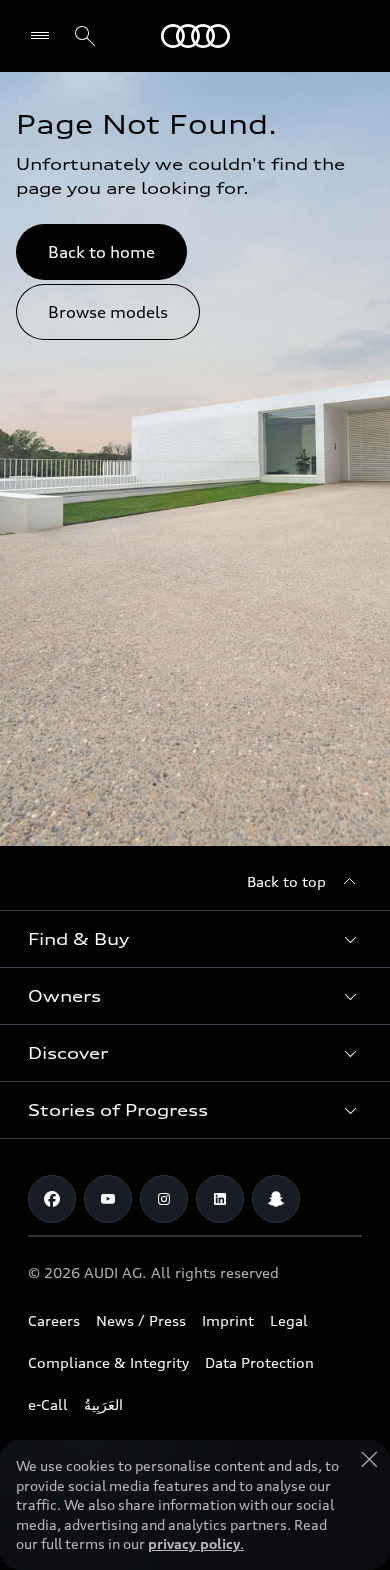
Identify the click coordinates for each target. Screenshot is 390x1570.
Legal (289, 1320)
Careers (54, 1320)
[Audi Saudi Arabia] (195, 36)
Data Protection (259, 1362)
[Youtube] (108, 1199)
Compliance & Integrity (108, 1362)
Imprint (228, 1320)
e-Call (48, 1404)
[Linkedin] (220, 1199)
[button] (195, 939)
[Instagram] (164, 1199)
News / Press (141, 1320)
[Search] (85, 36)
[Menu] (44, 36)
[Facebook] (52, 1199)
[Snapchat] (276, 1199)
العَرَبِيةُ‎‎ (103, 1404)
